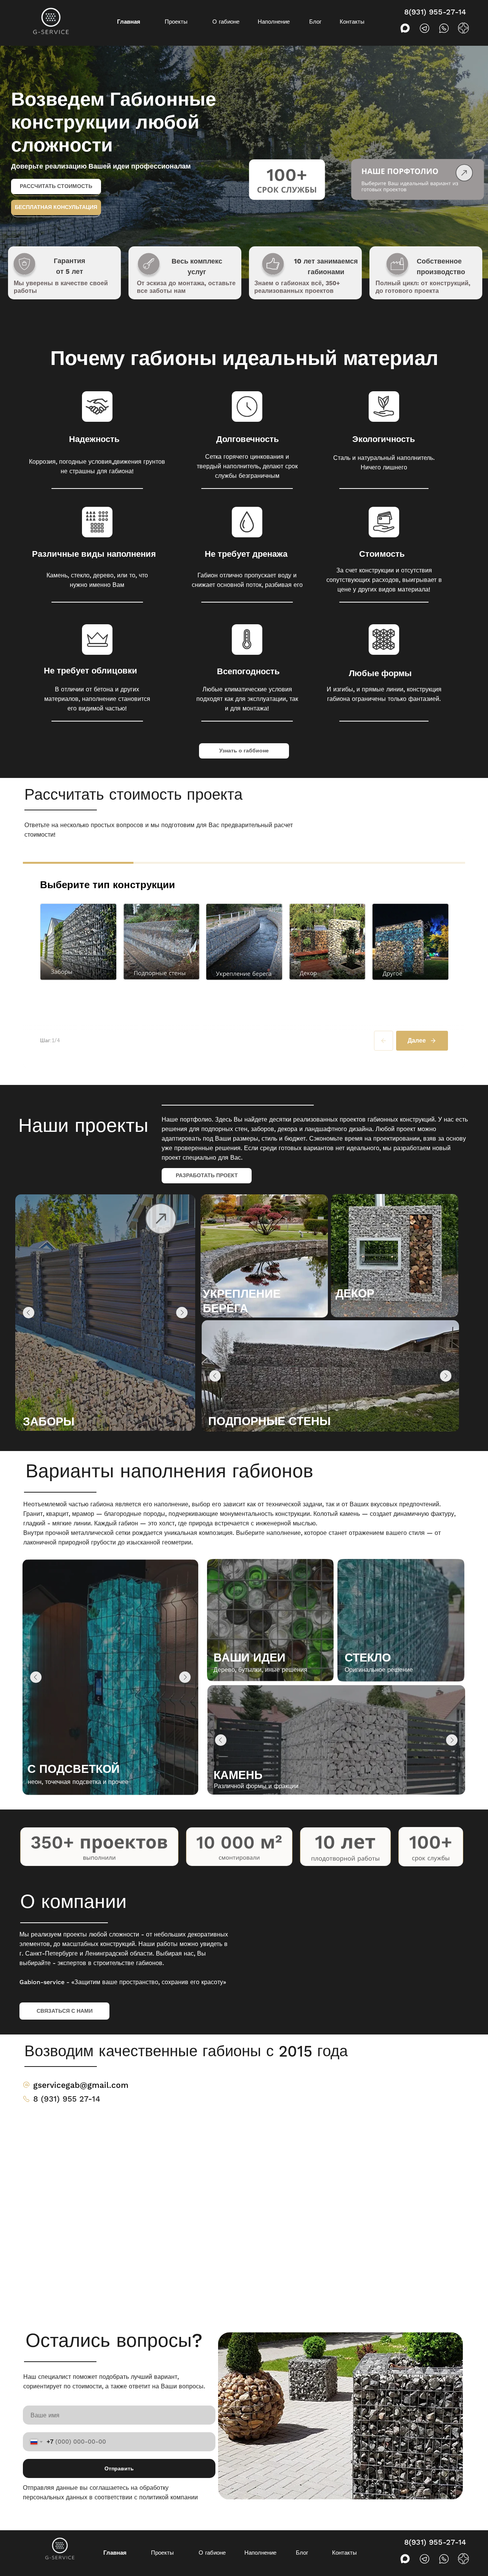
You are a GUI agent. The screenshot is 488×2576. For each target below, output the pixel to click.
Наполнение (274, 22)
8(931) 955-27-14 (435, 12)
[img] (264, 1256)
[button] (56, 207)
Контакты (352, 22)
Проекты (176, 22)
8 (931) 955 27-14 (67, 2099)
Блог (315, 22)
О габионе (226, 22)
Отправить (119, 2468)
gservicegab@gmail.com (81, 2085)
